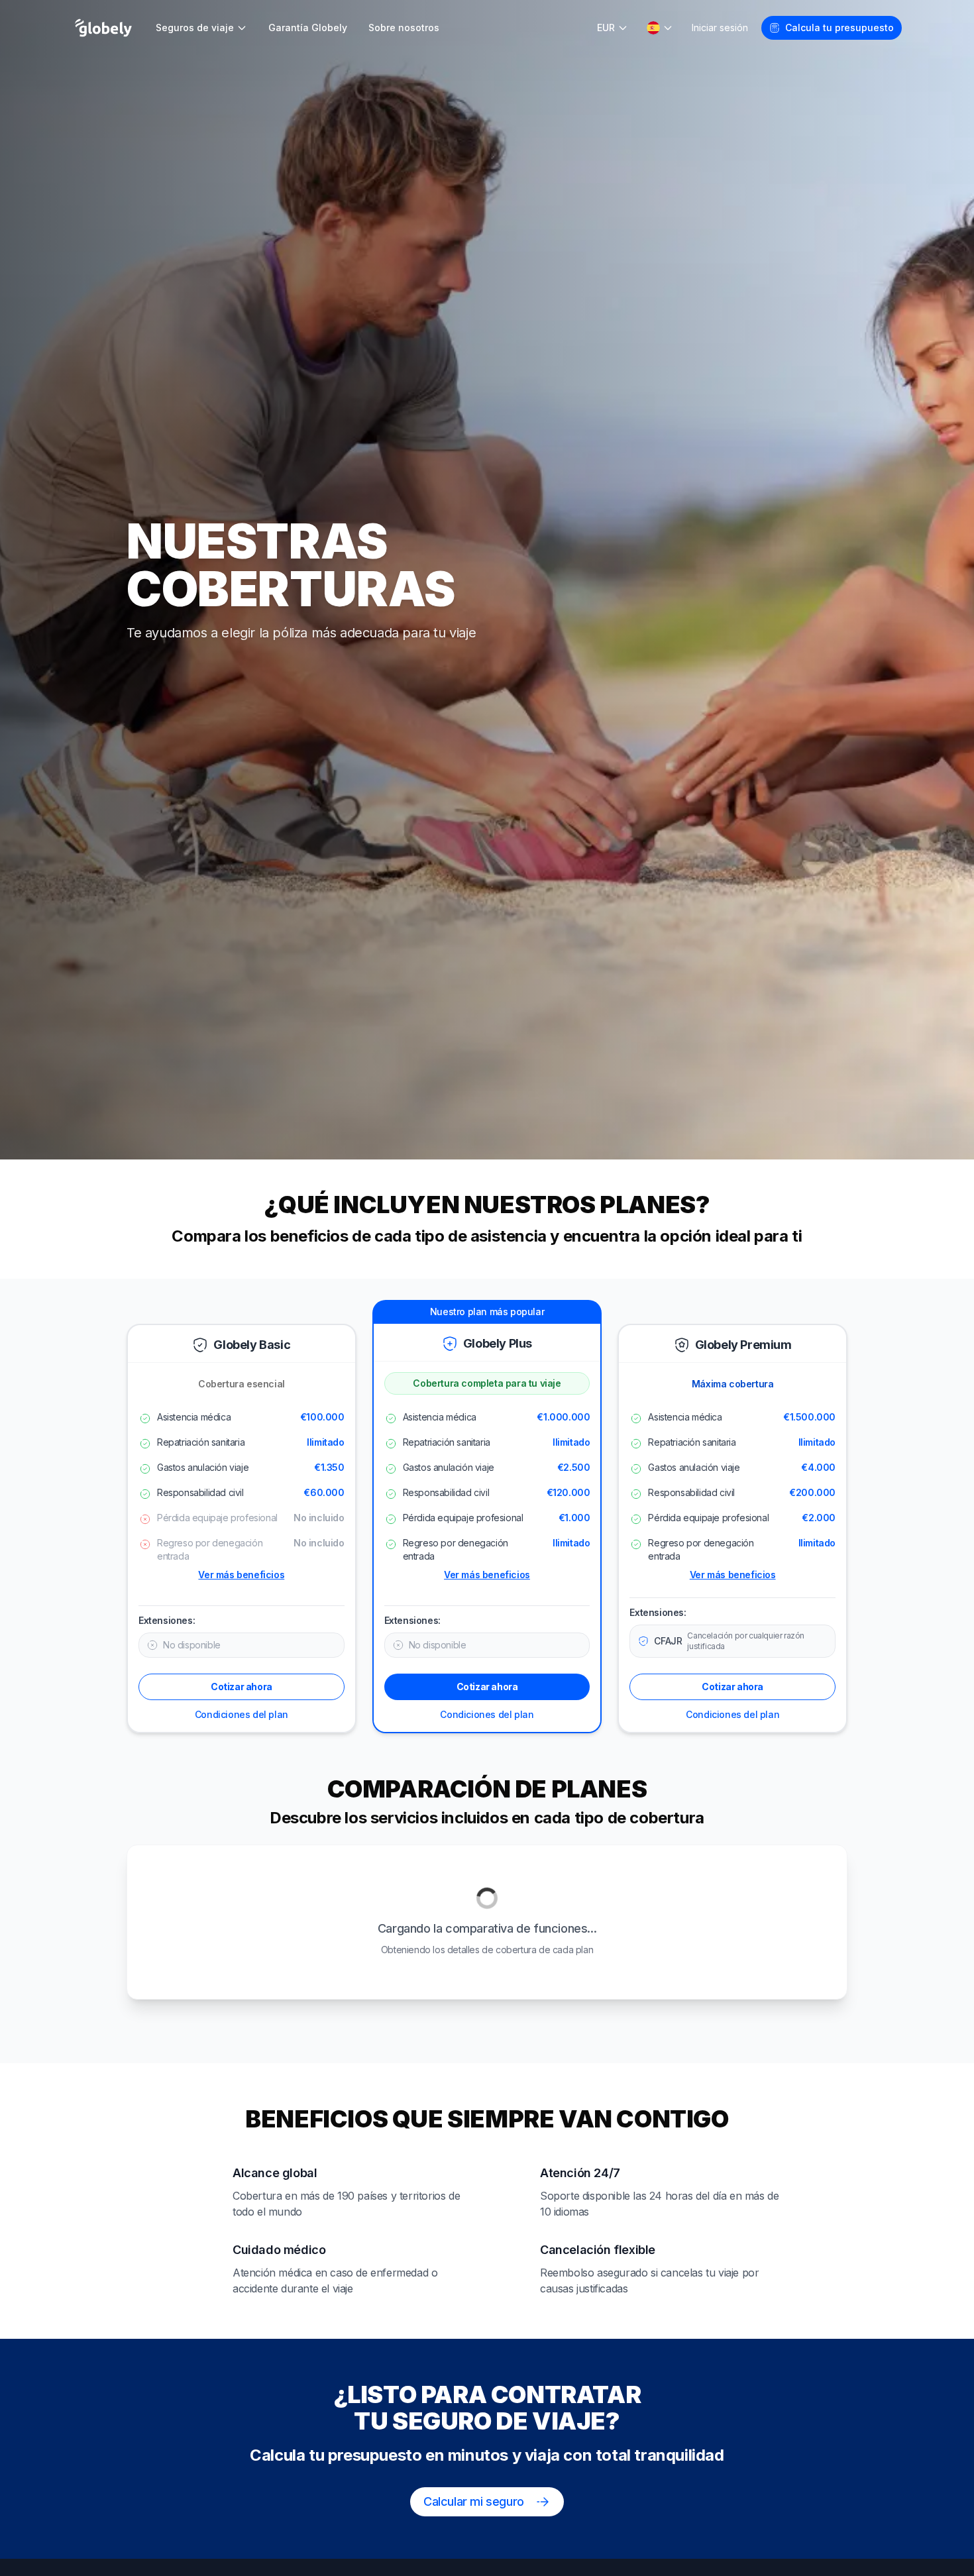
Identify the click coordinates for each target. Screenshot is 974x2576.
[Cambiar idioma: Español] (660, 28)
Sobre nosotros (404, 27)
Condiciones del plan (242, 1714)
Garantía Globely (308, 27)
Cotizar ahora (242, 1687)
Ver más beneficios (241, 1575)
